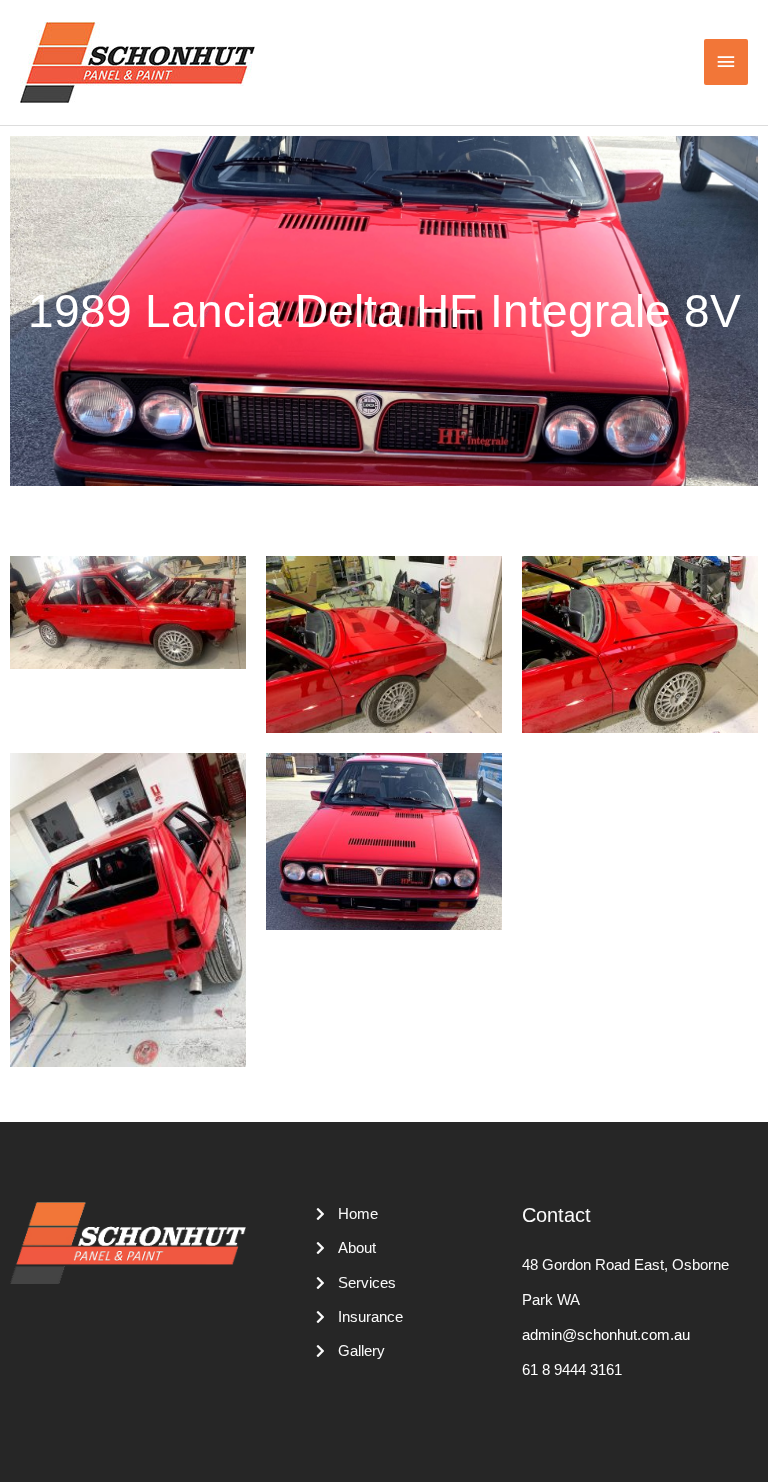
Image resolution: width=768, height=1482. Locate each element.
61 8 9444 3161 (572, 1370)
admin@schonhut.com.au (606, 1335)
